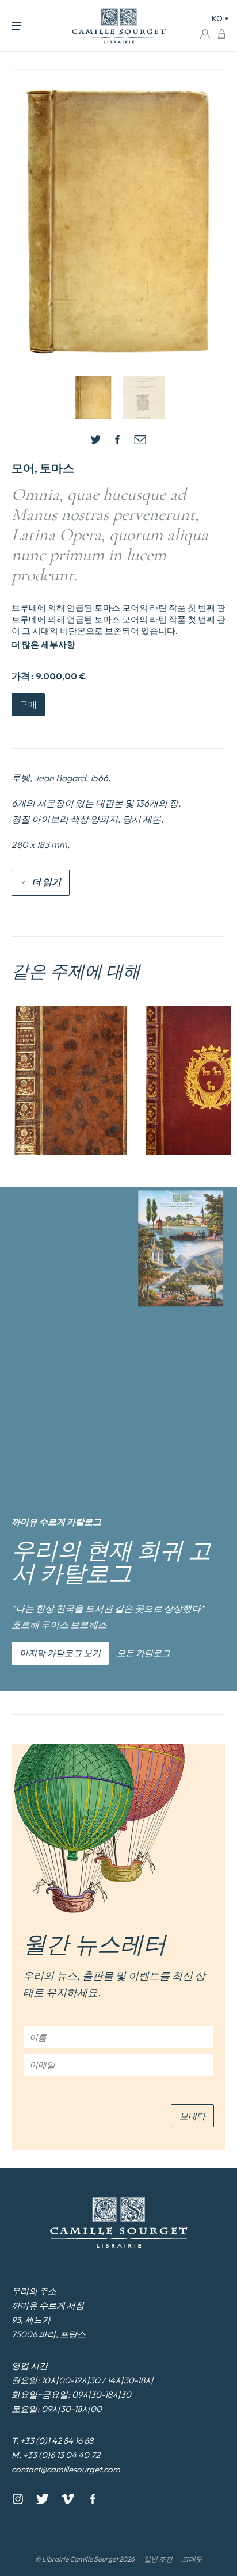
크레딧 (192, 2559)
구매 (28, 704)
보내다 (192, 2116)
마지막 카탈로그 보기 (60, 1653)
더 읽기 (46, 882)
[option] (72, 1080)
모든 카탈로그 (144, 1653)
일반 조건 (158, 2559)
